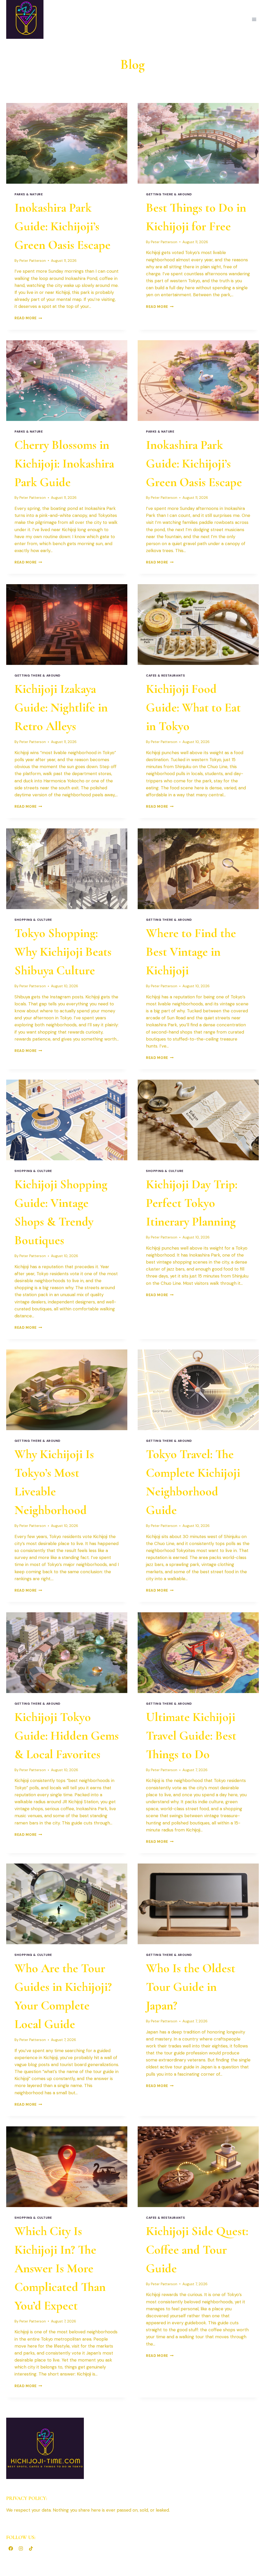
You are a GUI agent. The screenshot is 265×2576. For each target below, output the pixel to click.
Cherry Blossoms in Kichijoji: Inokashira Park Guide (64, 464)
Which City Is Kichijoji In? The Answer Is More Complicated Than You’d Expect (60, 2268)
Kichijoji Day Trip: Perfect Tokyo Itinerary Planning (192, 1203)
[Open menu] (254, 19)
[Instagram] (21, 2548)
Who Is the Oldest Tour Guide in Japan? (191, 1987)
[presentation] (67, 143)
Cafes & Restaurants (165, 675)
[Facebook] (11, 2548)
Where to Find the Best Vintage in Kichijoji (191, 952)
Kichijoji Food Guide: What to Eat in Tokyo (193, 708)
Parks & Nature (29, 194)
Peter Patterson (33, 261)
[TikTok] (31, 2548)
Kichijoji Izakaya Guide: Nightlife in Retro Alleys (61, 708)
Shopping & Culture (33, 920)
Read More (28, 318)
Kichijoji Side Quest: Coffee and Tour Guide (197, 2250)
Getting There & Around (169, 194)
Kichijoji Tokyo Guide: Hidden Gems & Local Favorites (67, 1736)
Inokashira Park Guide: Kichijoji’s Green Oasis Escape (62, 226)
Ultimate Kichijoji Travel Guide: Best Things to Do (191, 1736)
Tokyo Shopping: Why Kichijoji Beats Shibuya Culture (63, 952)
